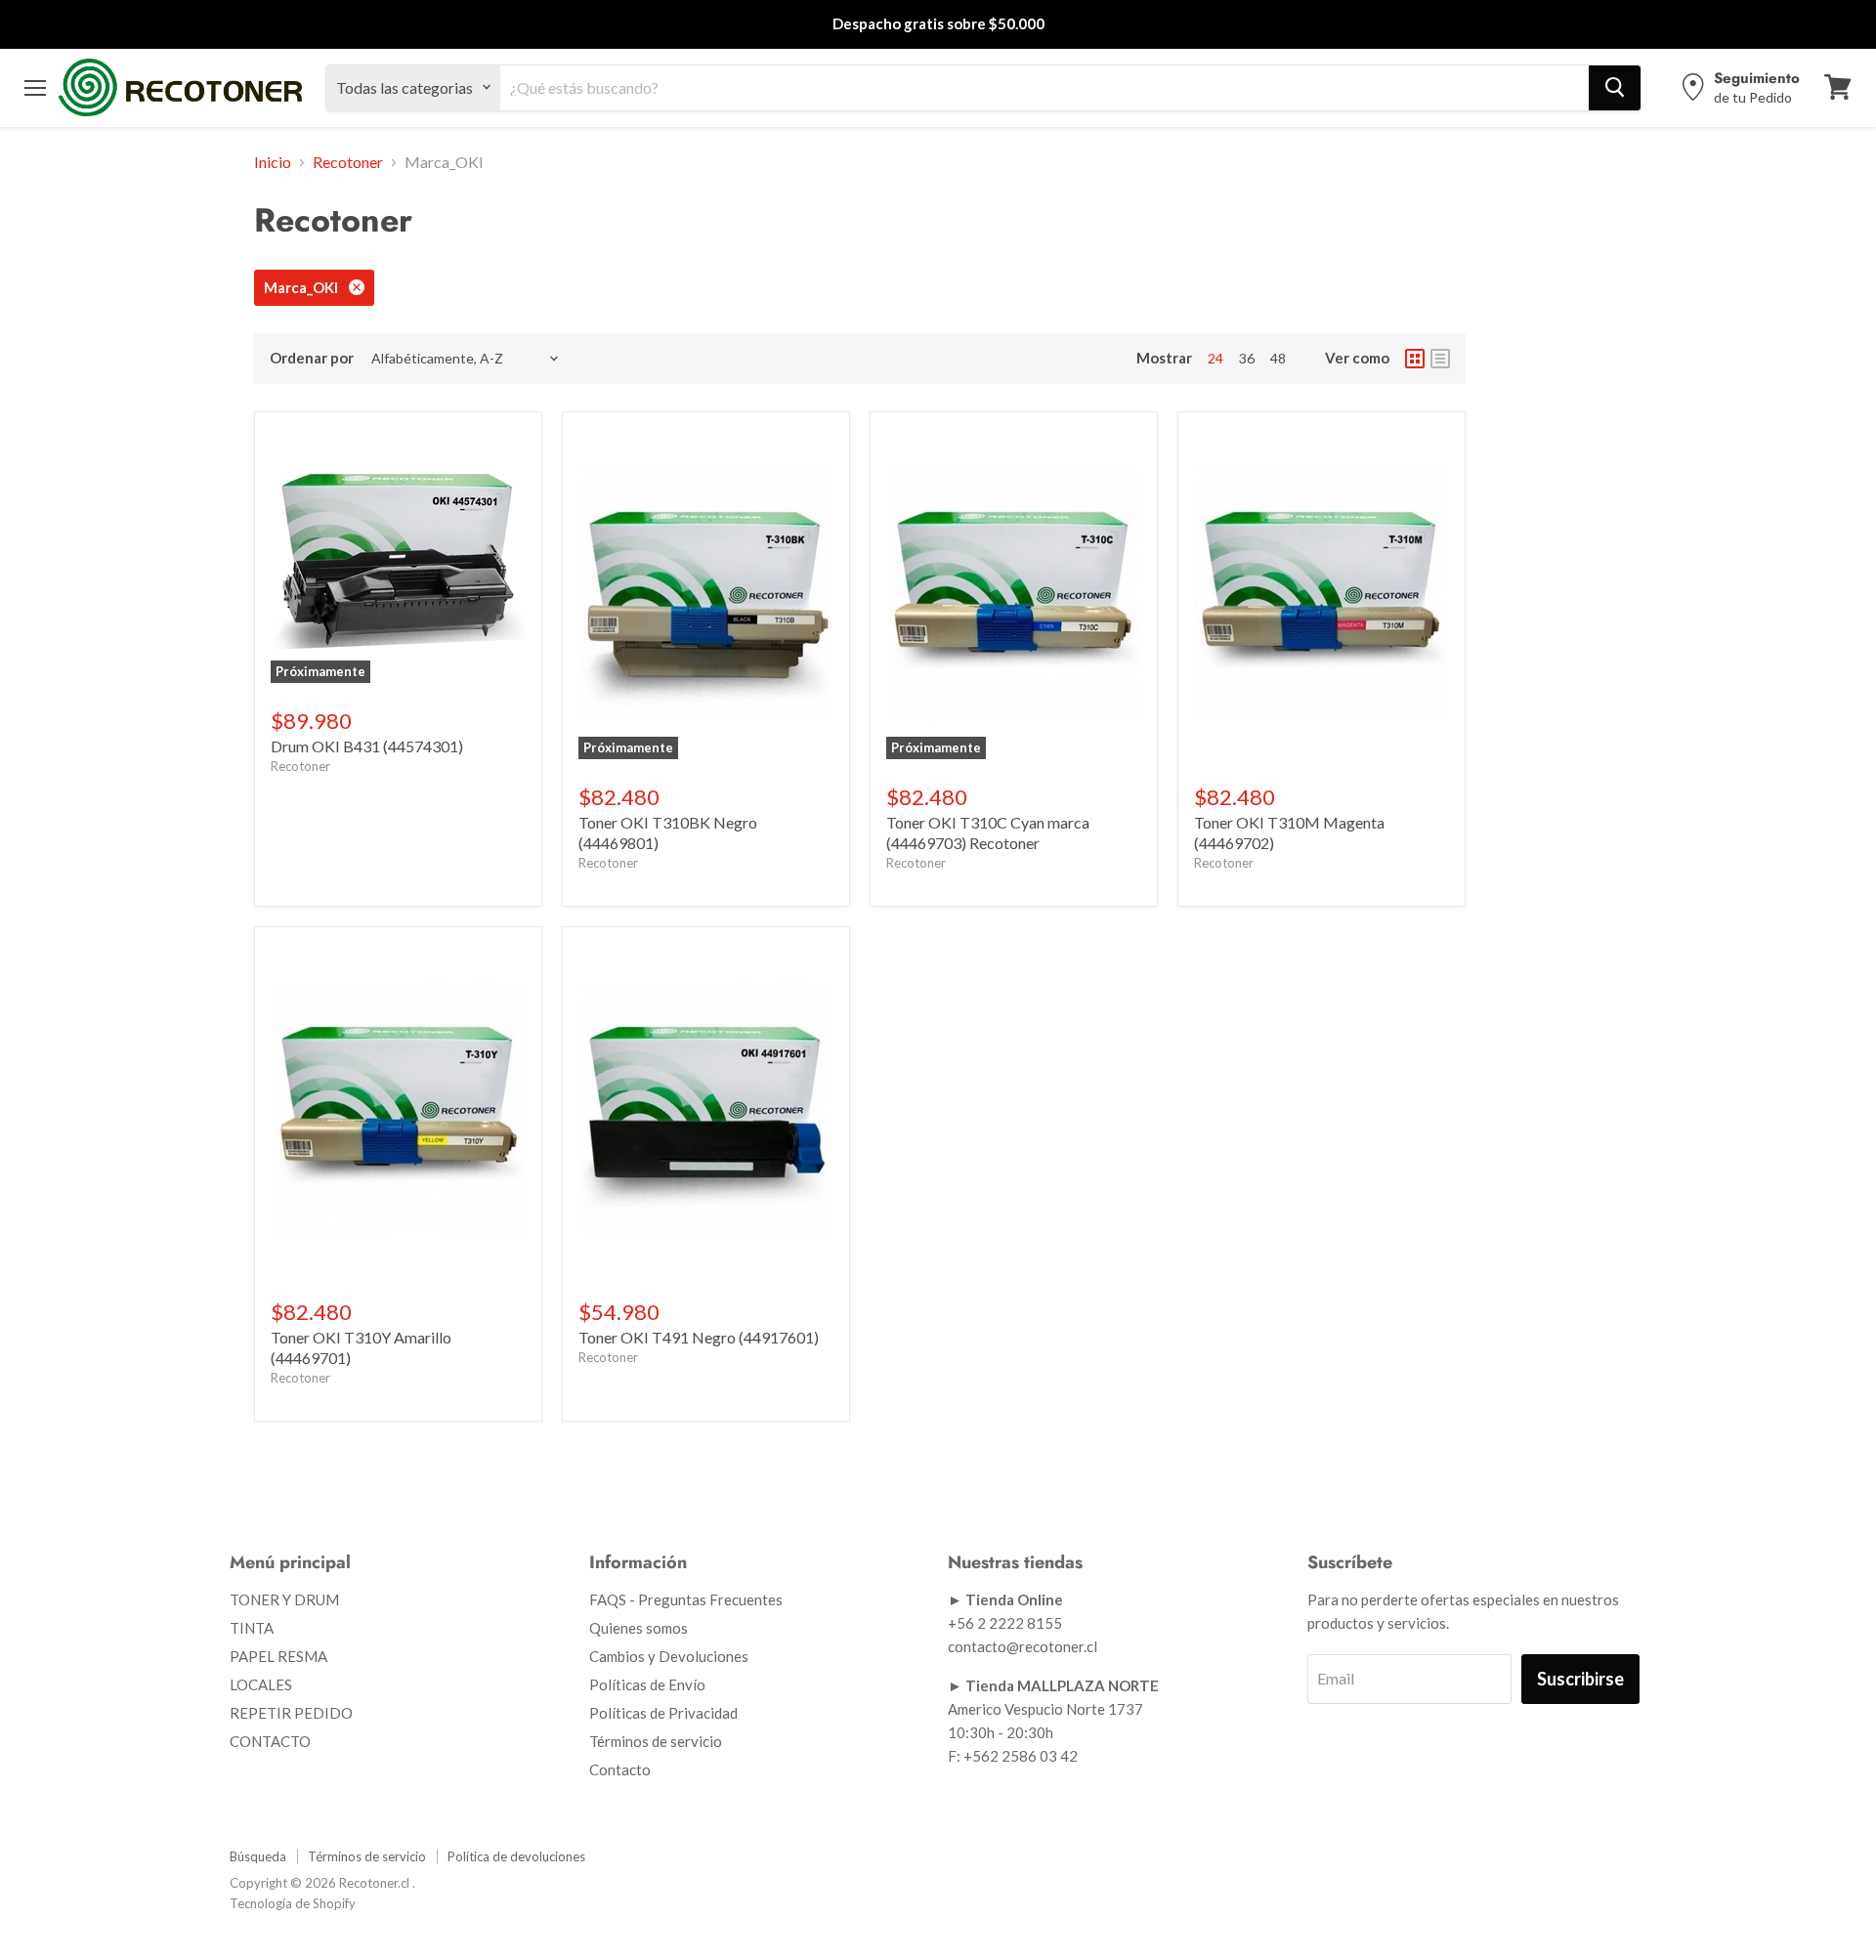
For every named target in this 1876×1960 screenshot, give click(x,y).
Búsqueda (258, 1856)
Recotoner (348, 162)
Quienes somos (639, 1628)
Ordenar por (312, 358)
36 (1247, 358)
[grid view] (1415, 359)
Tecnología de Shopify (293, 1903)
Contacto (620, 1769)
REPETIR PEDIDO (291, 1713)
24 (1215, 358)
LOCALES (261, 1684)
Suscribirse (1580, 1679)
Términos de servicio (656, 1741)
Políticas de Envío (647, 1684)
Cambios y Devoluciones (669, 1656)
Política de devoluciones (516, 1856)
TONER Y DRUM (284, 1599)
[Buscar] (1615, 87)
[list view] (1440, 359)
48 (1278, 358)
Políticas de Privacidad (663, 1713)
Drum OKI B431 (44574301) (367, 746)
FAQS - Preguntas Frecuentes (686, 1599)
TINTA (252, 1628)
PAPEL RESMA (278, 1656)
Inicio (273, 162)
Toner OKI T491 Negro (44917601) (699, 1337)
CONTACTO (270, 1741)
